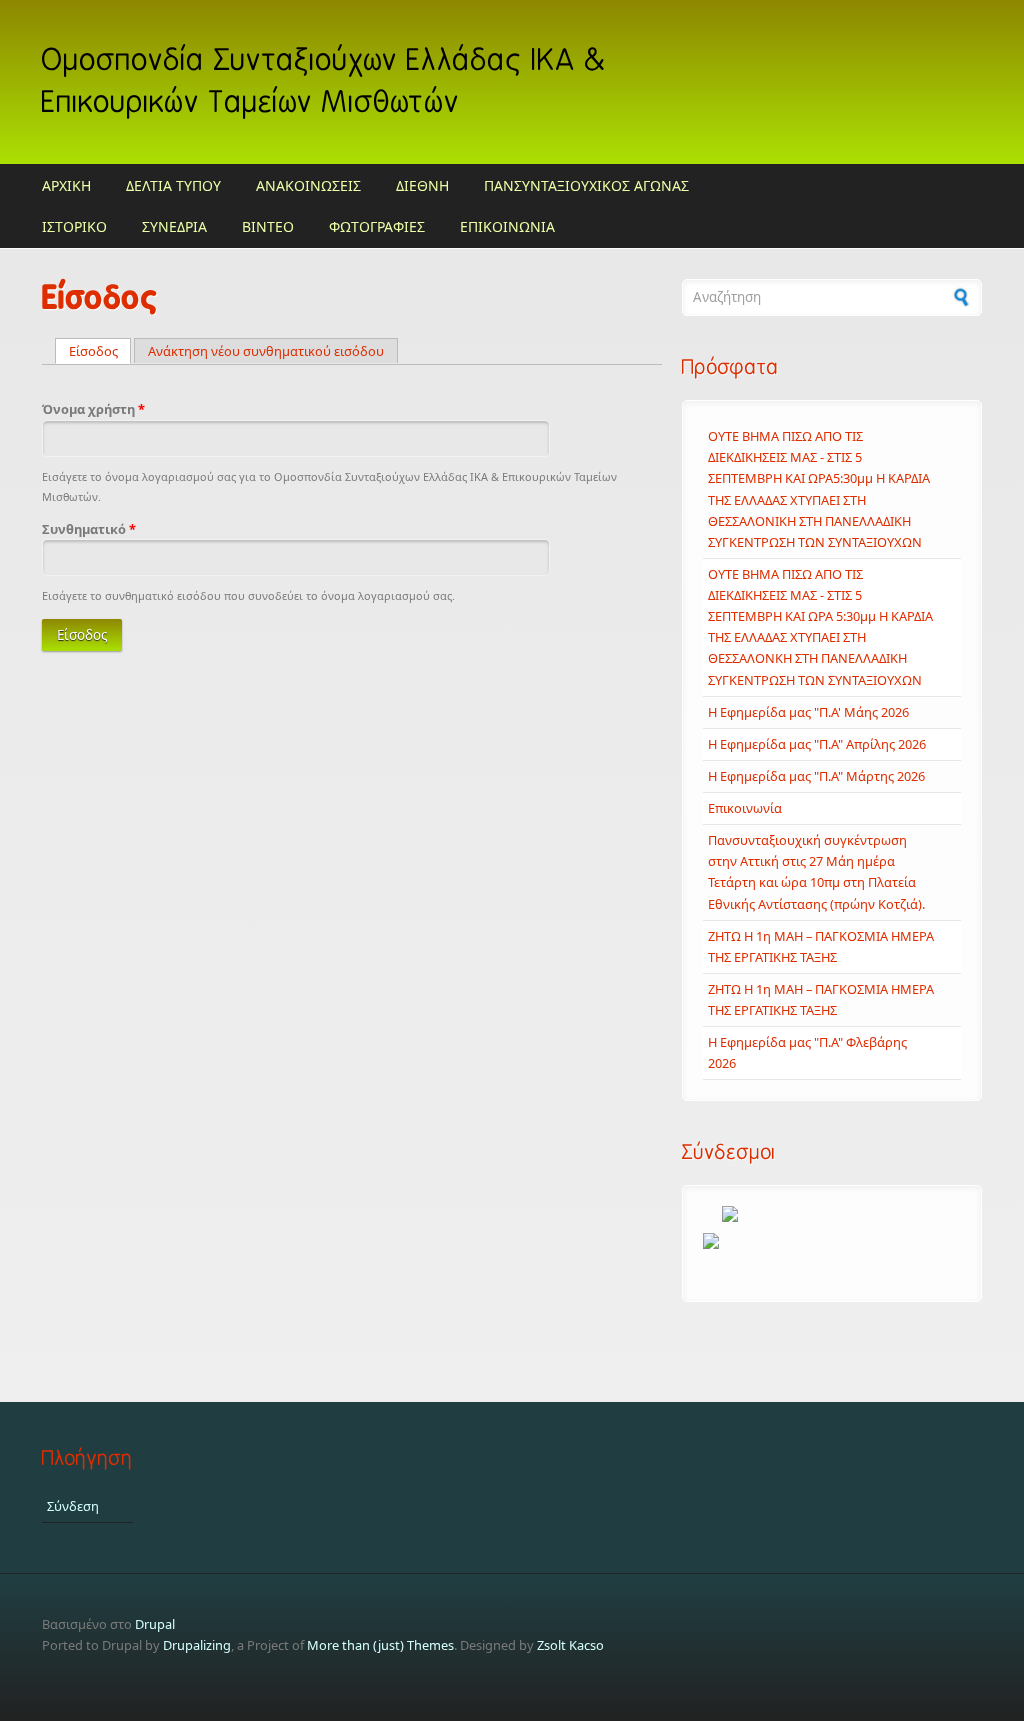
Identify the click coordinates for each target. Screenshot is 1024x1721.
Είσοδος (100, 351)
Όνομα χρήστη (93, 409)
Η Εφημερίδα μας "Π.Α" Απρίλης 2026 (817, 744)
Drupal (155, 1624)
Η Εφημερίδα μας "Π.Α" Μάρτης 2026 (816, 776)
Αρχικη (66, 185)
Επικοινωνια (507, 226)
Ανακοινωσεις (308, 185)
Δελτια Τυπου (173, 185)
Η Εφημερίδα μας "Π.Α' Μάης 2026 (808, 712)
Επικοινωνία (745, 808)
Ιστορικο (74, 226)
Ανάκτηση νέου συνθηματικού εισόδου (266, 351)
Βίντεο (268, 226)
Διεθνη (422, 185)
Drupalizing (197, 1645)
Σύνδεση (73, 1506)
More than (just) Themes (380, 1645)
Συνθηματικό (89, 529)
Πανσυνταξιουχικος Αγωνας (586, 185)
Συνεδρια (174, 226)
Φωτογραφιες (377, 226)
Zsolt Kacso (570, 1645)
